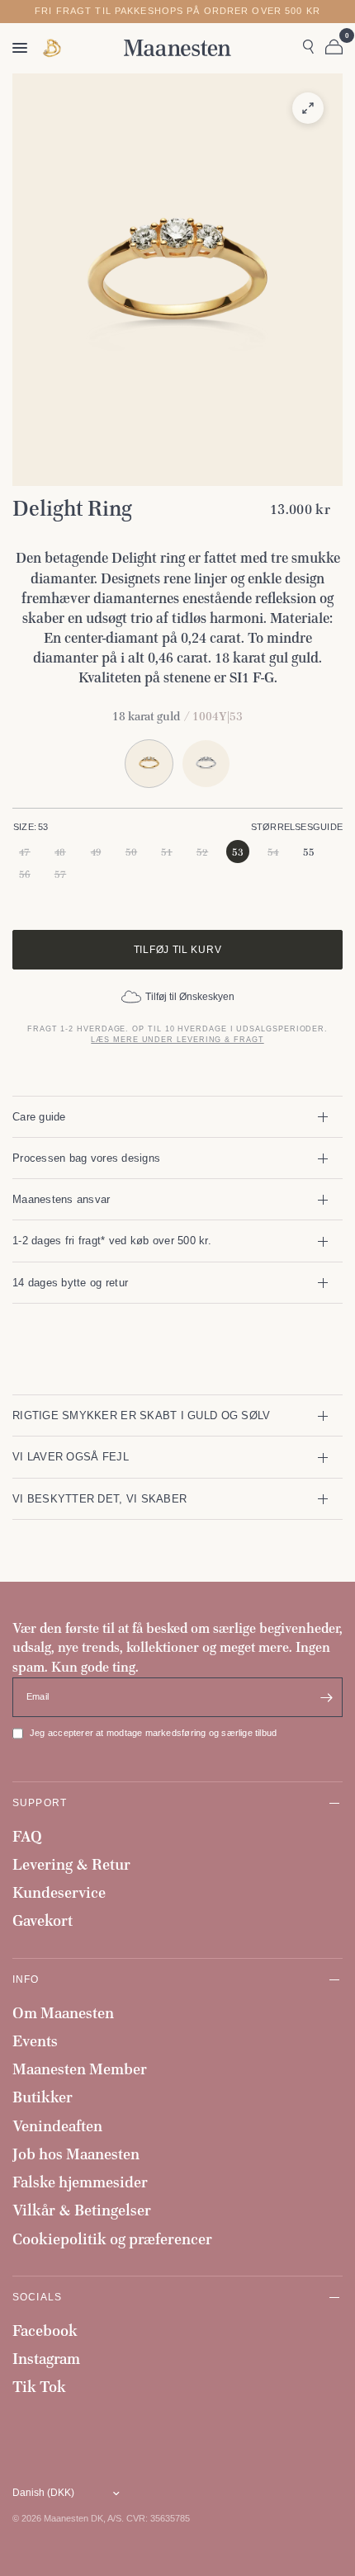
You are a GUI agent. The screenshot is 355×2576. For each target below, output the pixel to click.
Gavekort (43, 1920)
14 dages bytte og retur (70, 1283)
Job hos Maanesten (76, 2154)
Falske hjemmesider (80, 2182)
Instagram (46, 2359)
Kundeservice (59, 1892)
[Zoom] (308, 108)
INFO (26, 1979)
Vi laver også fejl (71, 1457)
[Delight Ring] (206, 764)
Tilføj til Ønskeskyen (190, 997)
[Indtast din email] (326, 1697)
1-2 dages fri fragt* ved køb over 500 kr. (112, 1241)
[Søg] (308, 48)
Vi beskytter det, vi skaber (99, 1499)
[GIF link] (53, 48)
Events (35, 2041)
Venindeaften (57, 2126)
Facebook (45, 2331)
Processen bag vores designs (86, 1158)
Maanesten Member (80, 2069)
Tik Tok (39, 2387)
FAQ (27, 1836)
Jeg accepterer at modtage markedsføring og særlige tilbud (153, 1733)
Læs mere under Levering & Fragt (177, 1040)
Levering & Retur (71, 1864)
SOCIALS (37, 2297)
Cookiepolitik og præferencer (112, 2239)
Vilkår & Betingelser (82, 2210)
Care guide (39, 1117)
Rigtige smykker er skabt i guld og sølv (141, 1415)
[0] (331, 48)
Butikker (43, 2097)
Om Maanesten (63, 2013)
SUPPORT (40, 1802)
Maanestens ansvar (62, 1199)
